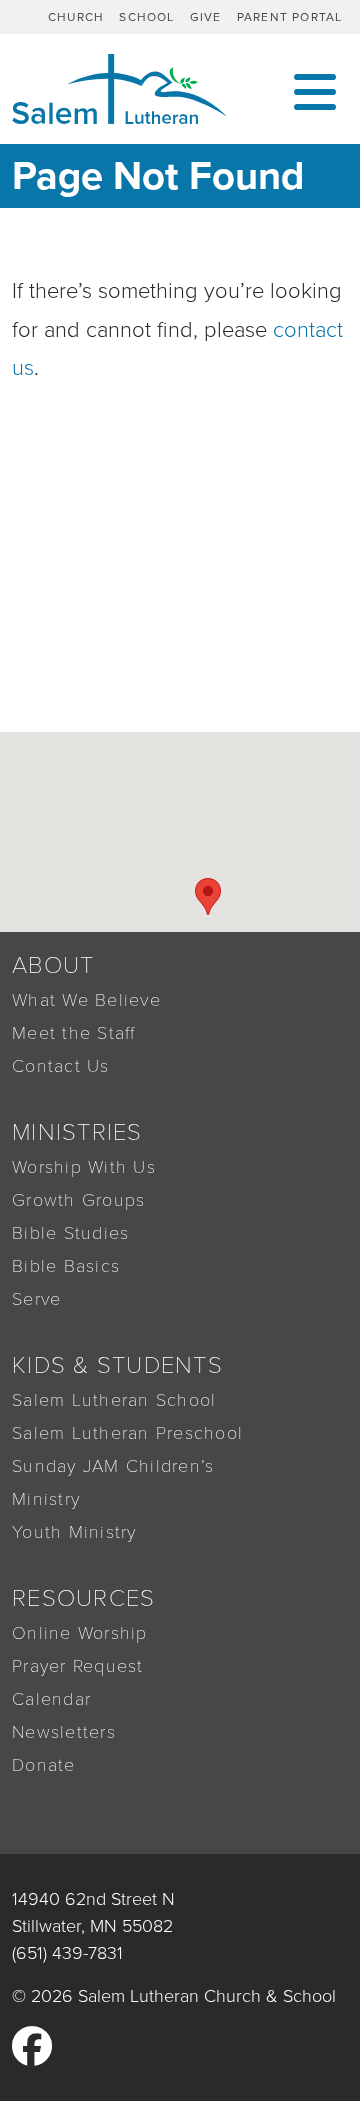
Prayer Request (78, 1666)
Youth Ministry (74, 1532)
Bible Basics (66, 1266)
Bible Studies (70, 1233)
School (146, 17)
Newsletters (64, 1732)
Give (206, 17)
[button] (208, 896)
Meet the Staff (74, 1033)
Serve (36, 1299)
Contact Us (61, 1066)
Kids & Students (117, 1365)
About (53, 965)
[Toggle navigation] (315, 89)
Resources (83, 1598)
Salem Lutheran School (114, 1400)
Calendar (51, 1699)
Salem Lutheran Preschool (127, 1433)
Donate (44, 1765)
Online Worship (80, 1633)
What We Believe (86, 1000)
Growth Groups (78, 1200)
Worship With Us (84, 1167)
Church (76, 17)
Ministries (77, 1132)
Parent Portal (290, 17)
